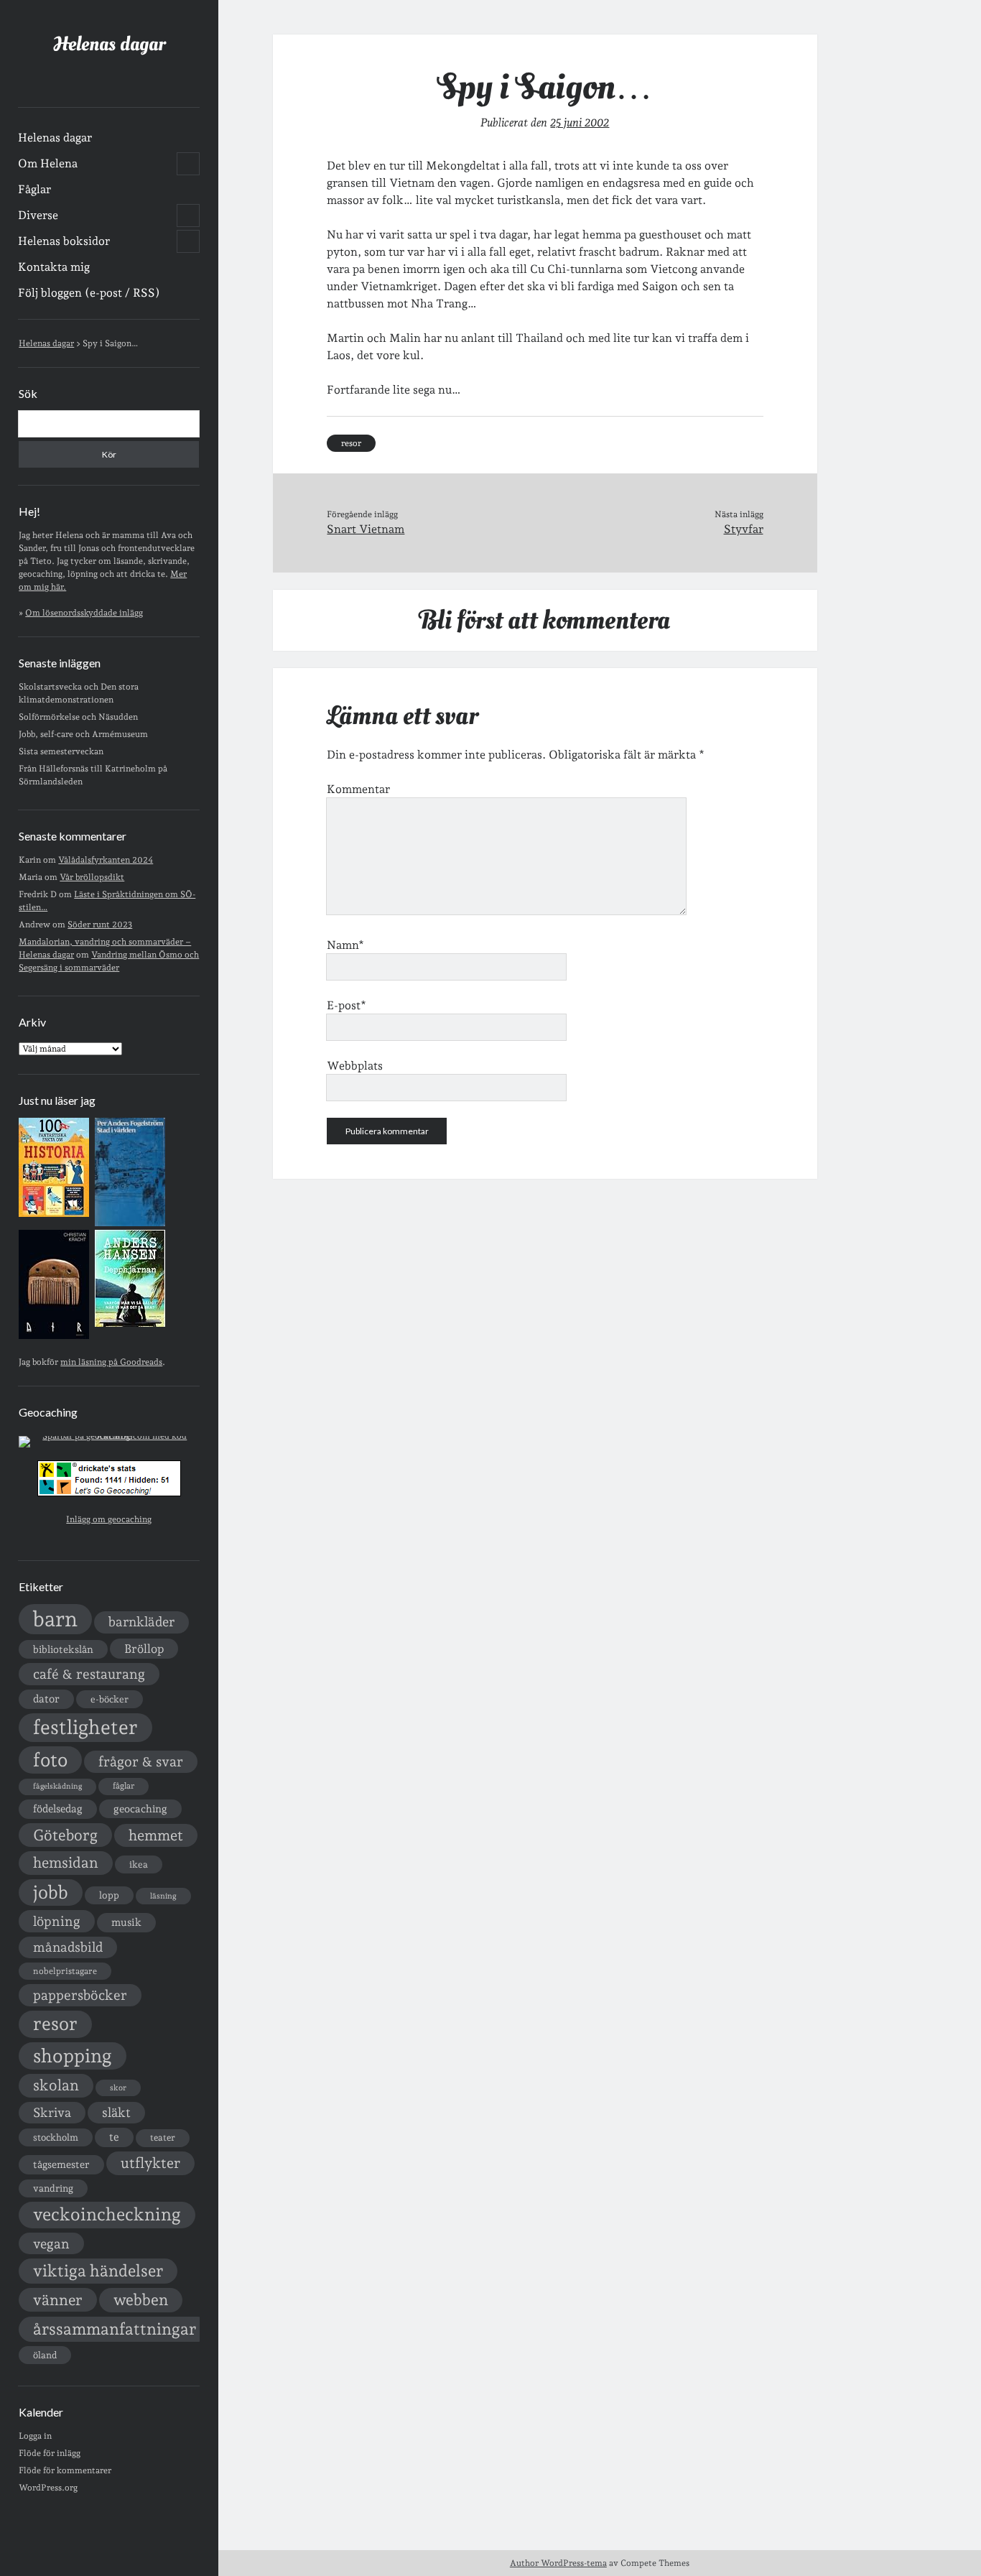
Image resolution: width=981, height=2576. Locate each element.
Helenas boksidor (64, 241)
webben (141, 2300)
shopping (73, 2056)
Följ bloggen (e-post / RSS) (89, 293)
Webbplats (355, 1066)
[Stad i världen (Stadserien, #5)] (130, 1223)
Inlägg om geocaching (109, 1519)
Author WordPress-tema (558, 2563)
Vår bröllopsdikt (92, 877)
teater (163, 2137)
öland (45, 2355)
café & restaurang (89, 1674)
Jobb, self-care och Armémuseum (83, 734)
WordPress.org (48, 2488)
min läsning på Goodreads (111, 1362)
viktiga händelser (98, 2271)
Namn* (345, 945)
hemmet (156, 1835)
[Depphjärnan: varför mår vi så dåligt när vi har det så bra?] (130, 1324)
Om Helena (48, 163)
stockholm (56, 2137)
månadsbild (68, 1947)
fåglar (124, 1786)
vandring (53, 2188)
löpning (57, 1921)
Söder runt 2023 (100, 925)
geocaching (140, 1808)
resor (55, 2024)
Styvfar (744, 529)
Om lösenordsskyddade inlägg (84, 613)
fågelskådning (57, 1786)
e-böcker (110, 1699)
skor (118, 2088)
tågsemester (61, 2164)
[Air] (54, 1336)
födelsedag (58, 1808)
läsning (163, 1896)
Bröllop (144, 1649)
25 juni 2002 (580, 122)
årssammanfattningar (115, 2329)
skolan (56, 2085)
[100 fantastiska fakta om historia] (54, 1214)
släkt (116, 2112)
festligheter (85, 1727)
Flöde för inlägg (50, 2453)
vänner (58, 2300)
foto (50, 1760)
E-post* (347, 1005)
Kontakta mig (54, 267)
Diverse (38, 215)
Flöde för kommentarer (65, 2470)
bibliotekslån (63, 1649)
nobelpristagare (65, 1971)
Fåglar (34, 189)
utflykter (150, 2163)
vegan (51, 2243)
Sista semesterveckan (61, 751)
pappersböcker (80, 1995)
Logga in (35, 2436)
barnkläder (141, 1622)
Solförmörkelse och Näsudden (78, 717)
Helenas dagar (109, 44)
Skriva (52, 2112)
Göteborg (65, 1835)
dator (46, 1699)
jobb (51, 1892)
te (114, 2137)
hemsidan (66, 1863)
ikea (139, 1864)
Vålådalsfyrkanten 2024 (106, 860)
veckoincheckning (107, 2214)
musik (126, 1922)
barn (55, 1619)
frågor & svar (141, 1762)
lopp (109, 1895)
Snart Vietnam (366, 529)
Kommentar (358, 789)
